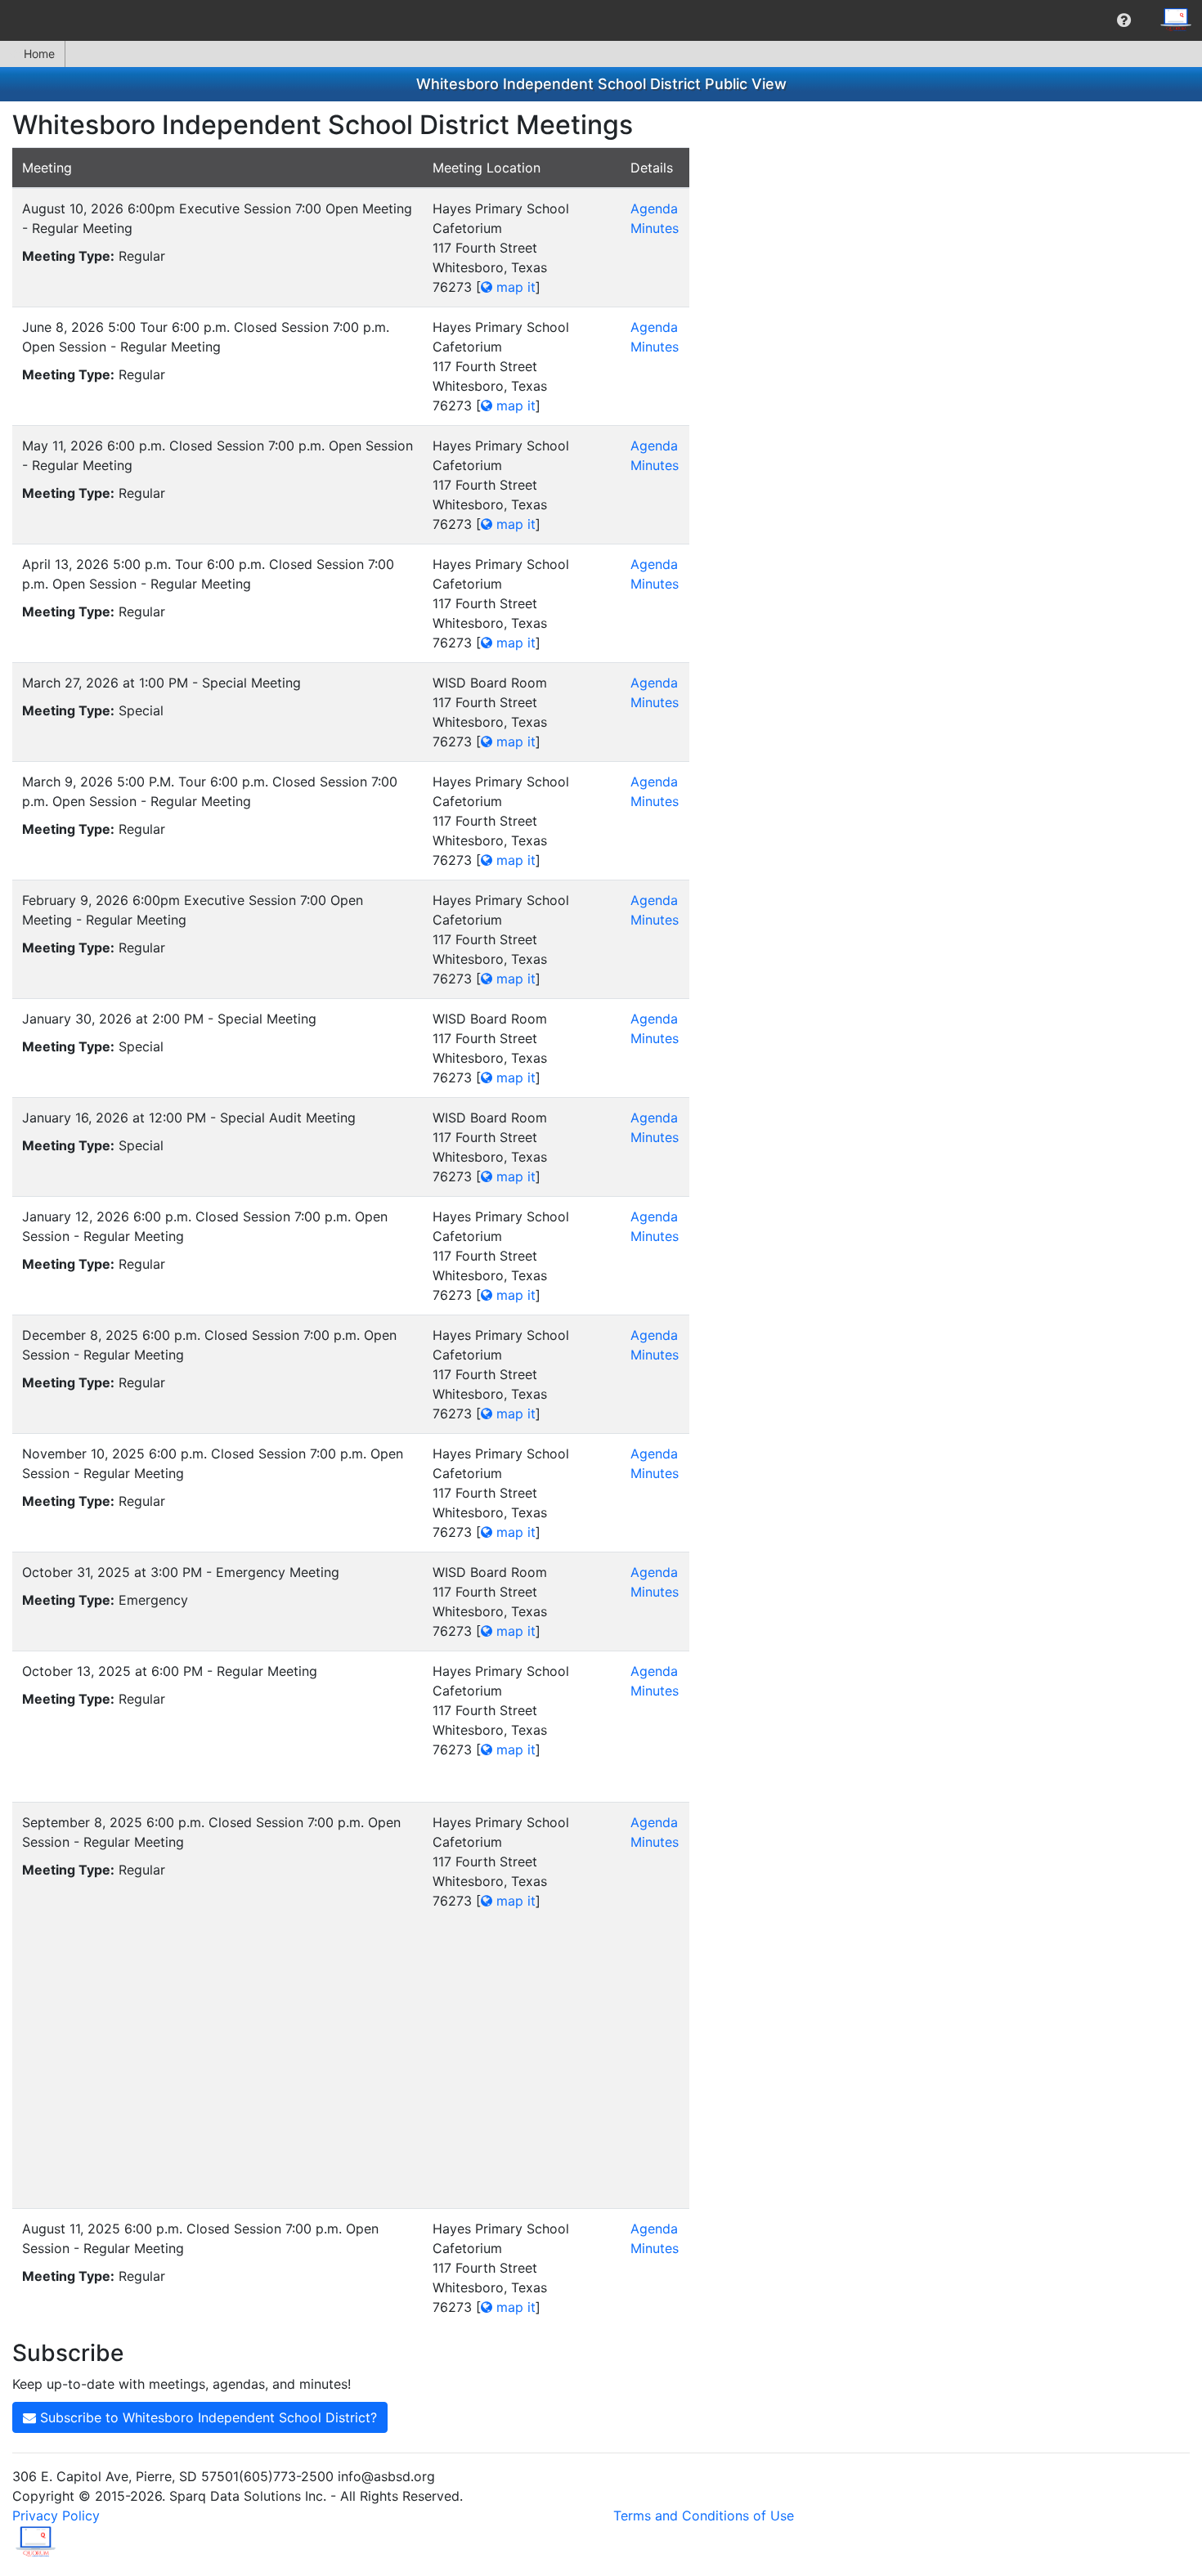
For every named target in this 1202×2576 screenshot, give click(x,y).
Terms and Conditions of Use (704, 2516)
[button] (1124, 20)
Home (39, 54)
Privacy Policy (56, 2516)
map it (514, 287)
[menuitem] (1124, 20)
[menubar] (601, 20)
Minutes (655, 228)
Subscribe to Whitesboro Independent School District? (206, 2417)
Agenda (654, 208)
